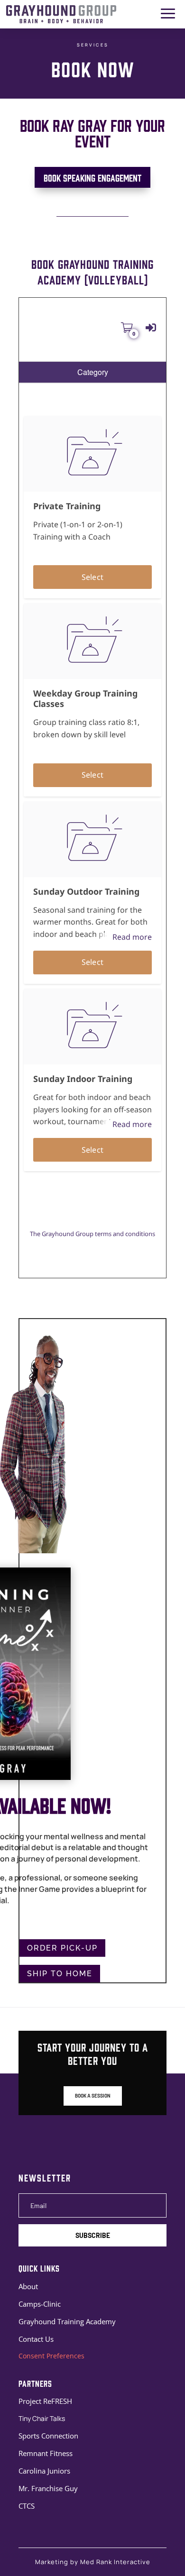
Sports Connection (48, 2436)
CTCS (27, 2506)
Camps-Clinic (40, 2304)
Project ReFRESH (45, 2401)
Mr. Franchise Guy (48, 2488)
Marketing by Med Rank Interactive (93, 2562)
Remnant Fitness (46, 2453)
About (28, 2286)
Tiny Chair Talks (42, 2418)
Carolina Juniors (44, 2471)
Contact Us (36, 2339)
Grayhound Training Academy (67, 2321)
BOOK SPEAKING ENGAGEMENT (92, 177)
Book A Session (93, 2096)
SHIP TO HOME (60, 1974)
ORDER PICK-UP (62, 1948)
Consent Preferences (51, 2356)
